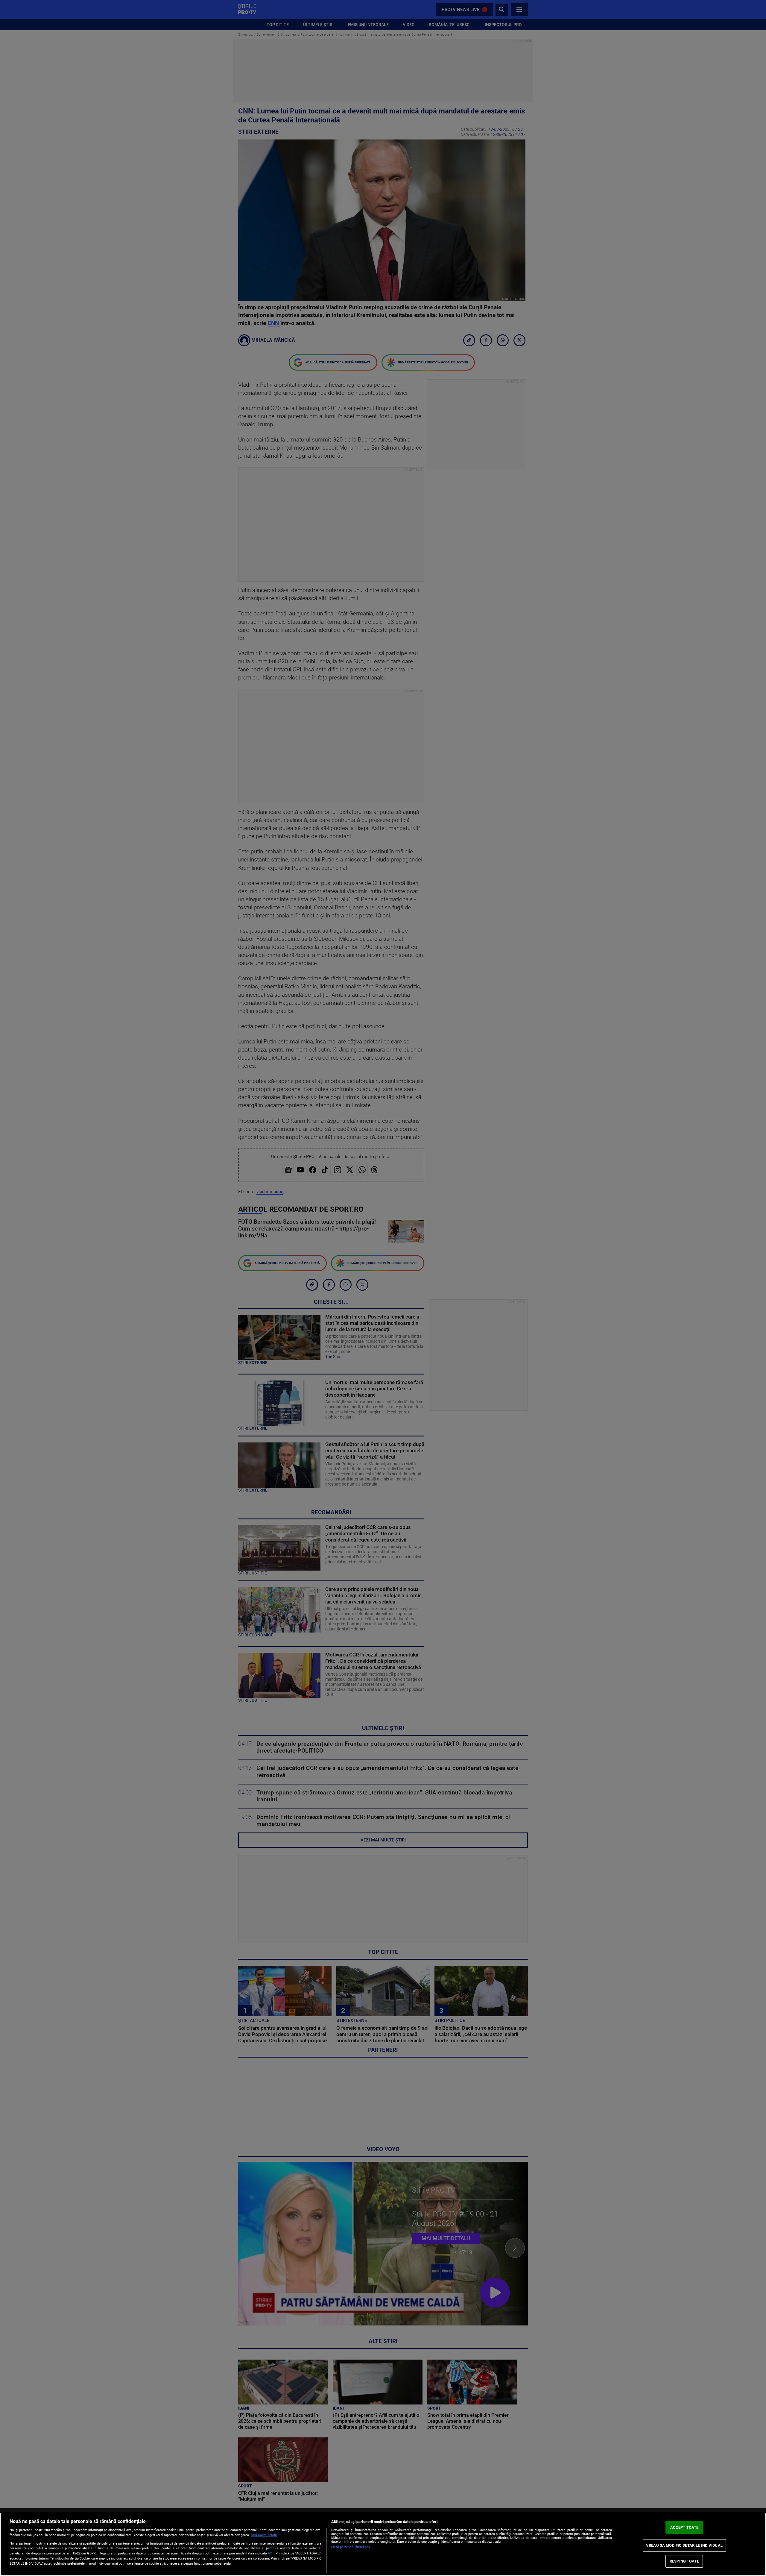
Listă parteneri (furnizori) (351, 2547)
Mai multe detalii (264, 2535)
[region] (383, 2544)
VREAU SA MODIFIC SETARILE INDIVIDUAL (684, 2545)
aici (271, 2553)
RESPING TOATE (684, 2561)
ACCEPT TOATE (684, 2527)
